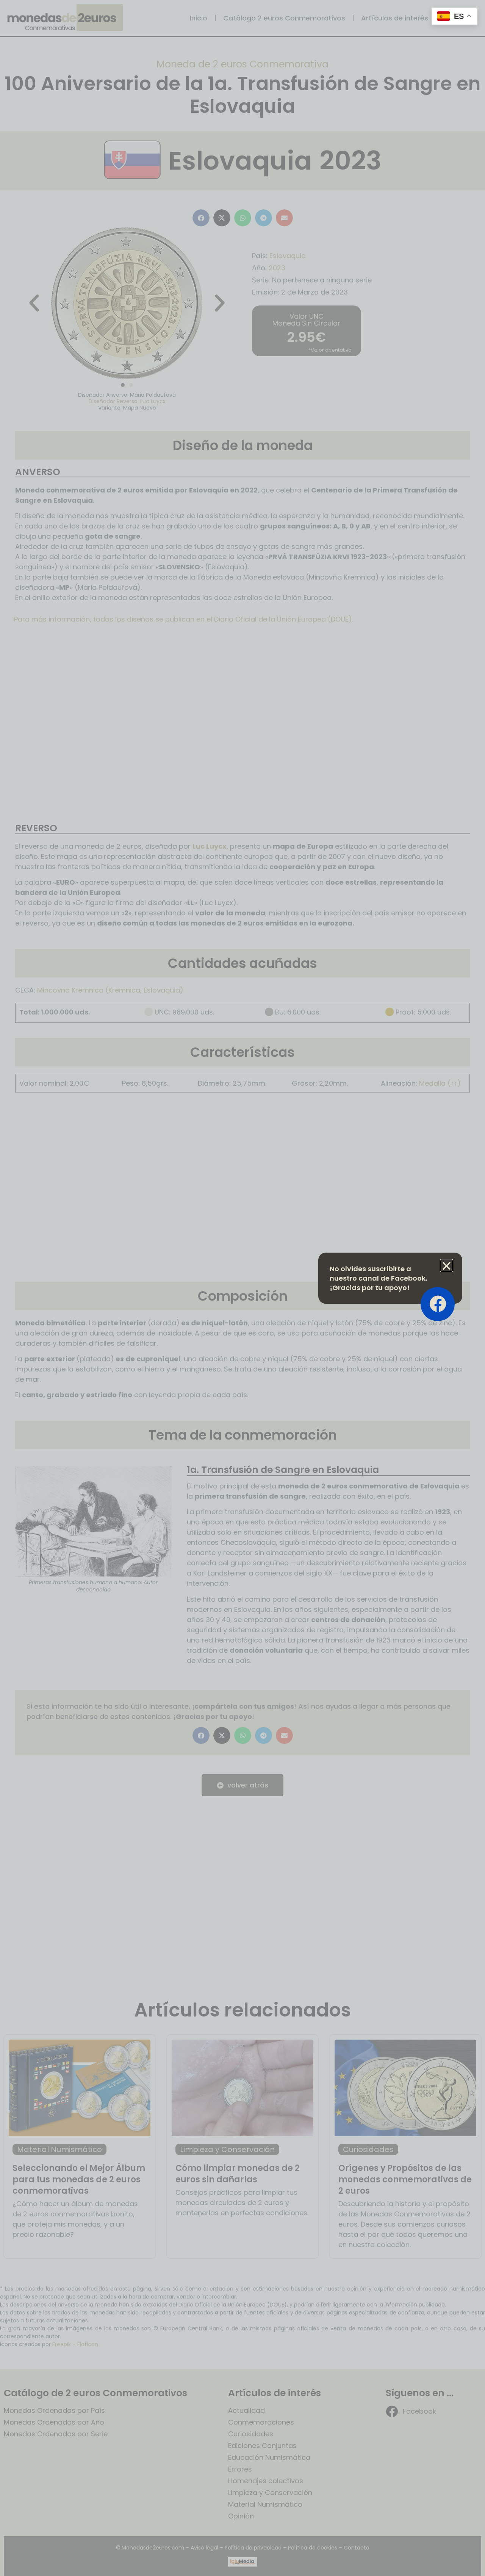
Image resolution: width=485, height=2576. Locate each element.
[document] (242, 1288)
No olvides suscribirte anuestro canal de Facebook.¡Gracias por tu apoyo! (378, 1278)
